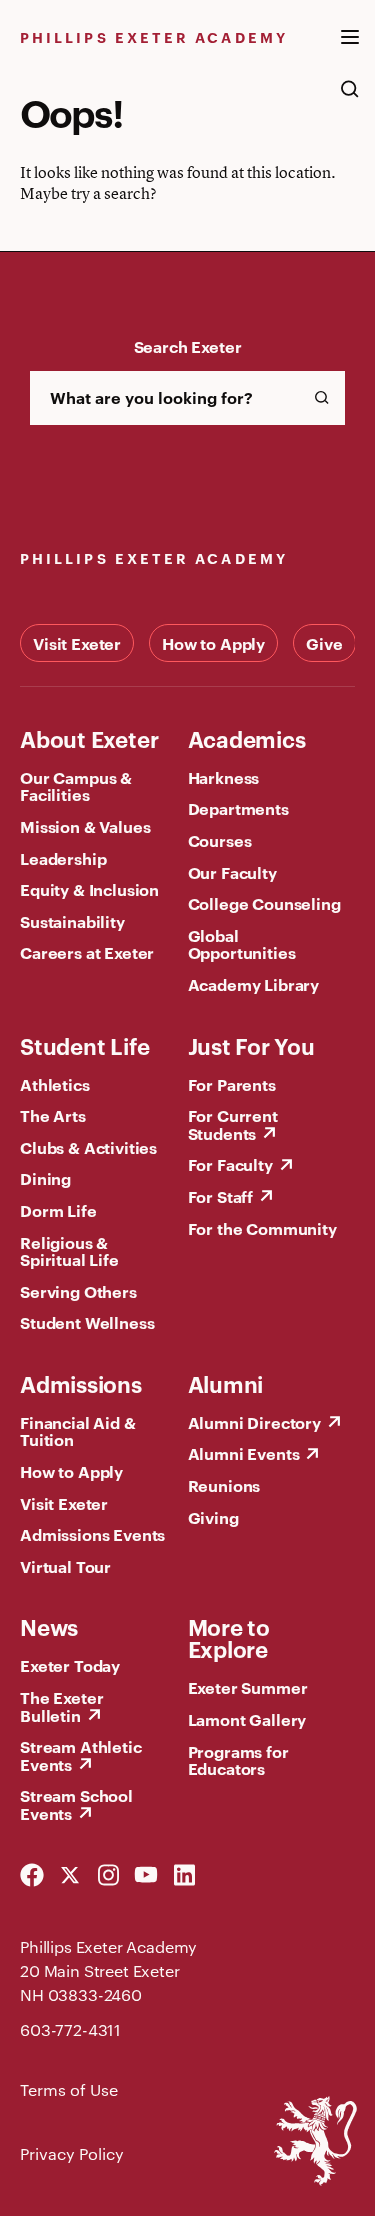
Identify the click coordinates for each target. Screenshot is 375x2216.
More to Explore (229, 1637)
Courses (220, 840)
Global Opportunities (242, 944)
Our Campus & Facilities (76, 786)
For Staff (221, 1196)
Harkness (224, 777)
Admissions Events (92, 1534)
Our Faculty (232, 872)
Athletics (55, 1084)
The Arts (53, 1115)
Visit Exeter (77, 643)
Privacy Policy (72, 2153)
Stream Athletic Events (81, 1755)
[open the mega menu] (350, 49)
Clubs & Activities (88, 1147)
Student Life (84, 1045)
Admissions (81, 1383)
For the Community (262, 1228)
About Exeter (89, 738)
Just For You (251, 1045)
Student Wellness (87, 1322)
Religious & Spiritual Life (69, 1251)
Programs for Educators (238, 1760)
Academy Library (254, 984)
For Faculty (230, 1164)
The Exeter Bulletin (61, 1706)
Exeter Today (70, 1665)
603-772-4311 (70, 2029)
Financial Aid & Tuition (78, 1431)
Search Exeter (188, 346)
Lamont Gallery (247, 1719)
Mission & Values (85, 826)
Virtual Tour (65, 1566)
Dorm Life (58, 1210)
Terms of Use (69, 2089)
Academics (247, 738)
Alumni (226, 1383)
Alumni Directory (254, 1422)
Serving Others (78, 1291)
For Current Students (233, 1124)
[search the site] (350, 99)
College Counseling (264, 903)
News (49, 1626)
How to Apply (213, 643)
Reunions (224, 1485)
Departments (238, 808)
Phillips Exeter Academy (154, 36)
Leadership (63, 858)
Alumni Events (244, 1453)
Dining (45, 1178)
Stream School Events (76, 1804)
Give (324, 643)
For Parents (232, 1084)
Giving (213, 1517)
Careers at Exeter (87, 952)
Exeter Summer (248, 1687)
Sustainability (72, 921)
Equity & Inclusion (89, 889)
